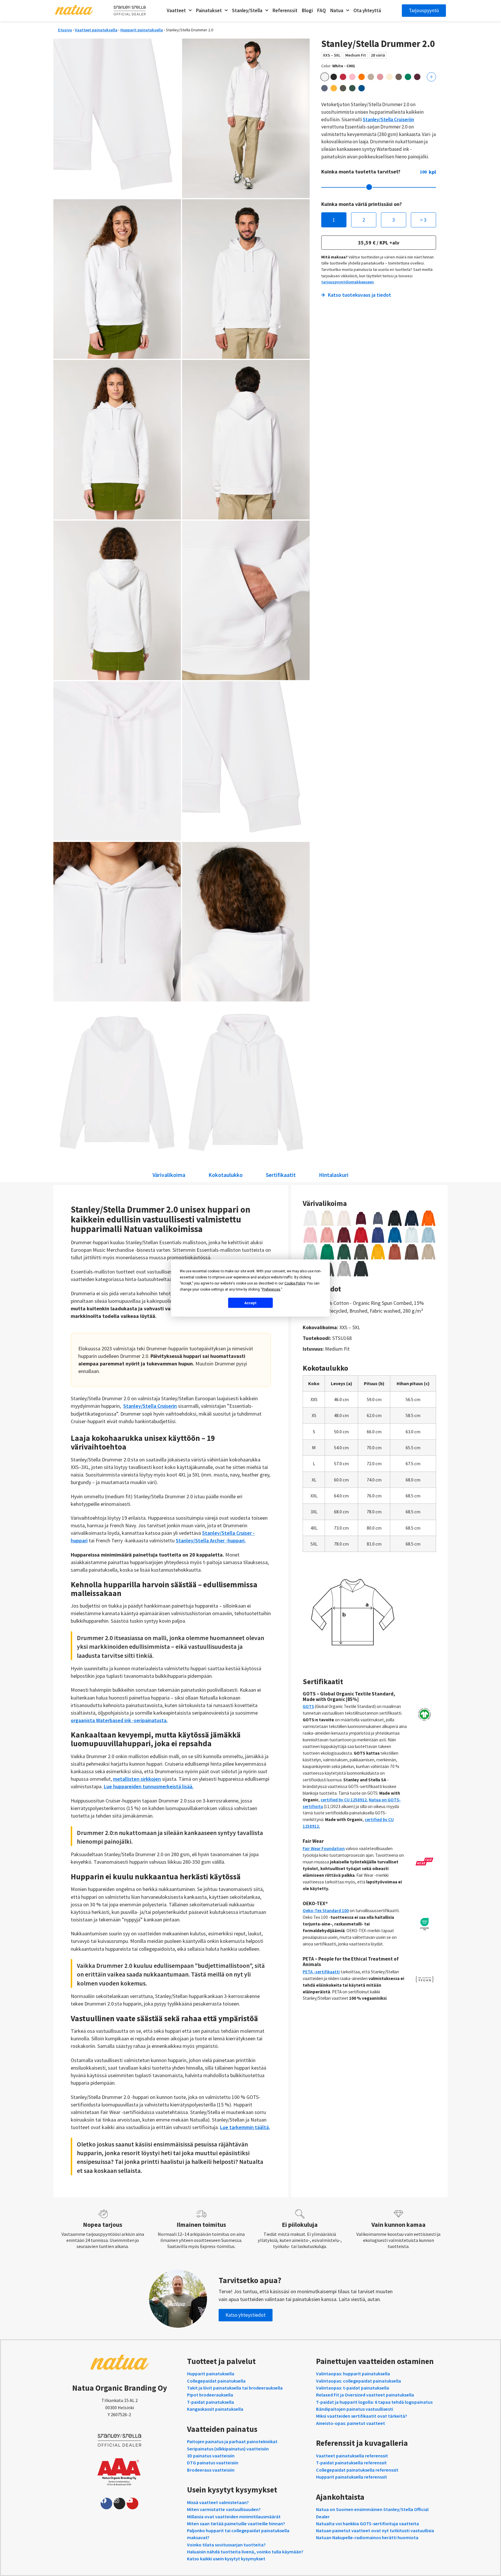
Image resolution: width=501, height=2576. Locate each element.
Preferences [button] (271, 1289)
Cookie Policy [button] (295, 1283)
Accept (251, 1303)
